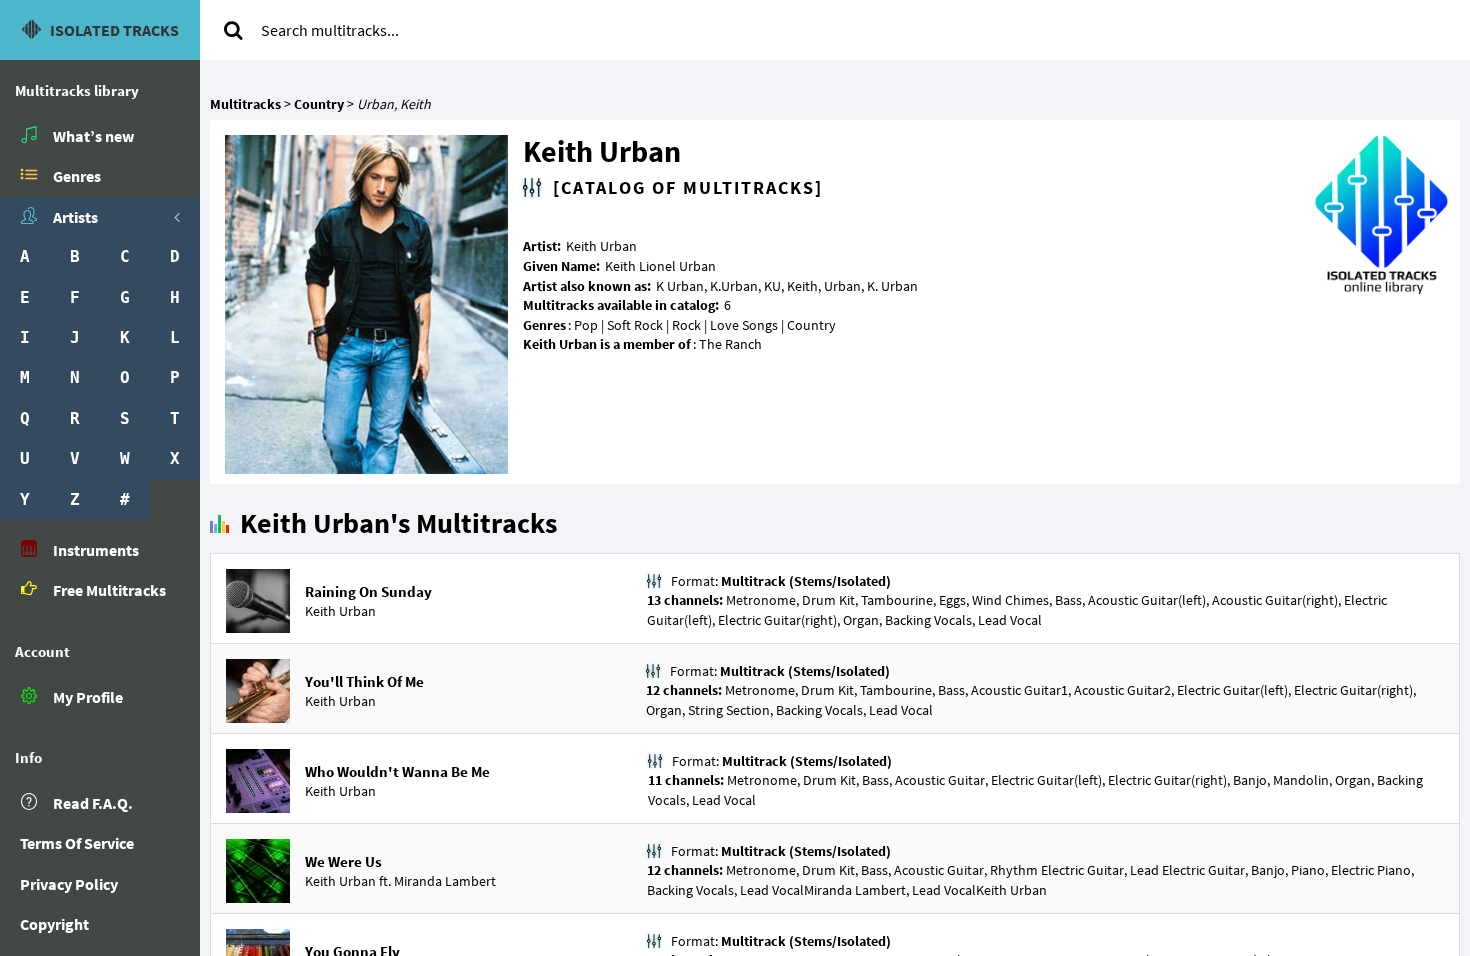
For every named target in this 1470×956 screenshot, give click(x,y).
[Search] (233, 30)
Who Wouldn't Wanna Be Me (397, 771)
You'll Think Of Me (364, 681)
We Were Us (343, 861)
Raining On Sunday (368, 591)
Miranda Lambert (445, 881)
